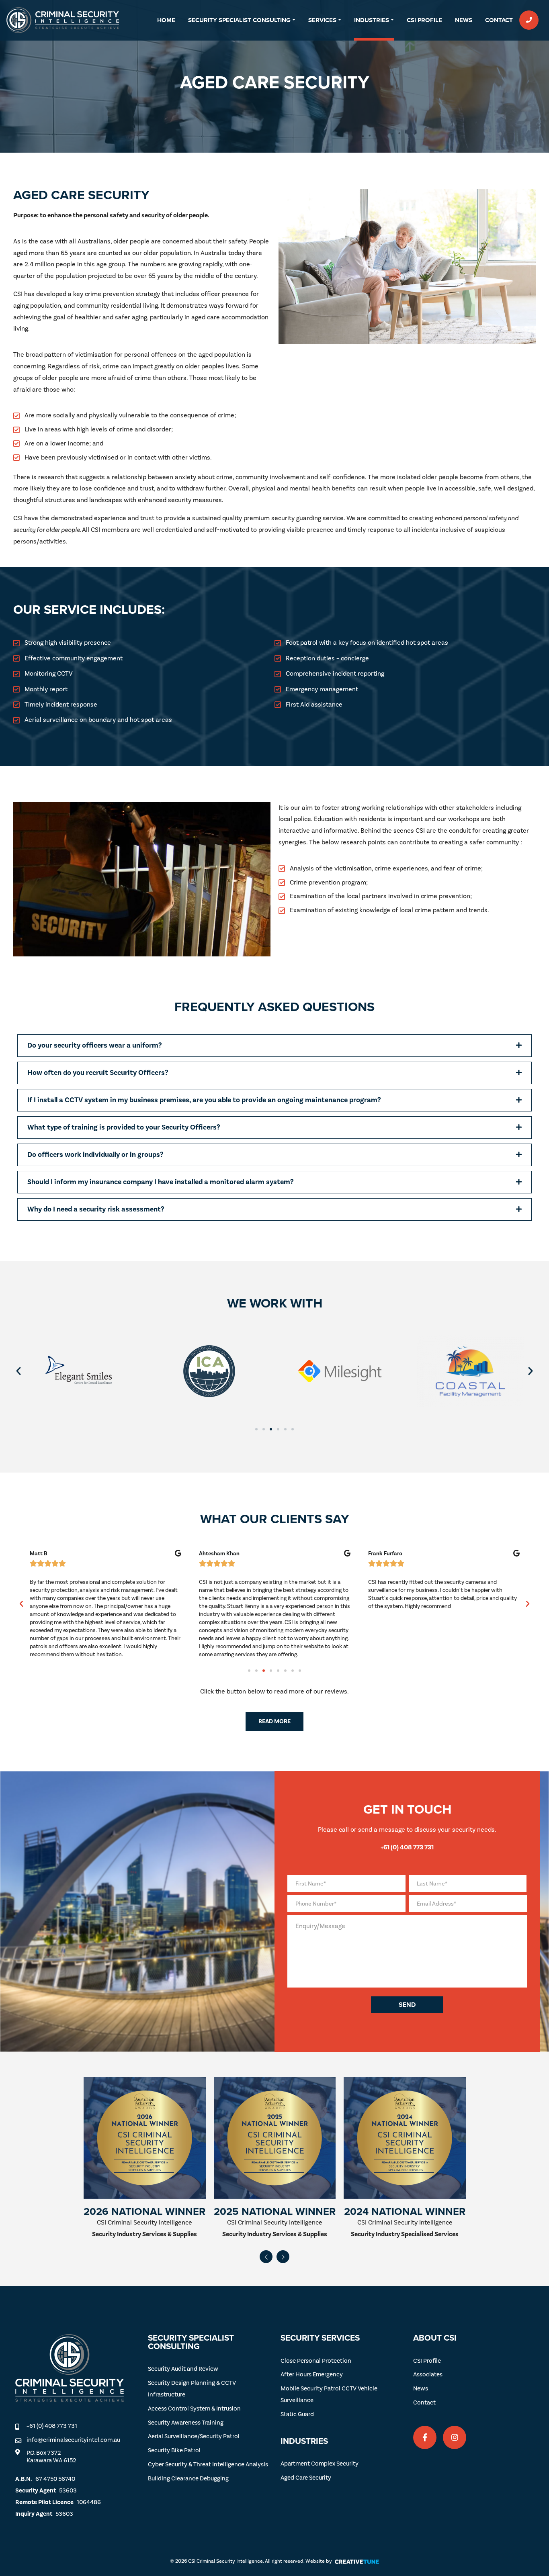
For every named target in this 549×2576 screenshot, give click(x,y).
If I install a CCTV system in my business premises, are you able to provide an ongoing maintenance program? (204, 1100)
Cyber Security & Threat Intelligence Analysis (208, 2465)
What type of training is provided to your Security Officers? (124, 1127)
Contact (499, 20)
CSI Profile (424, 20)
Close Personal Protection (316, 2361)
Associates (428, 2375)
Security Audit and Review (183, 2369)
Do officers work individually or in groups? (95, 1155)
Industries (372, 20)
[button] (274, 1046)
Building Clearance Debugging (188, 2479)
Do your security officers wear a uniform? (95, 1045)
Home (166, 20)
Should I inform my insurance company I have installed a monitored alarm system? (161, 1182)
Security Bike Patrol (174, 2450)
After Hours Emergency (312, 2375)
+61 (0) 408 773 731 (52, 2426)
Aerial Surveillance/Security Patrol (194, 2436)
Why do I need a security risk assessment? (96, 1209)
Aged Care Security (306, 2478)
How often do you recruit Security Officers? (98, 1073)
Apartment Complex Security (320, 2464)
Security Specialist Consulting (239, 20)
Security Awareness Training (186, 2423)
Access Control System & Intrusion (194, 2409)
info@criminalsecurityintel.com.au (73, 2440)
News (464, 20)
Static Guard (297, 2414)
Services (322, 20)
